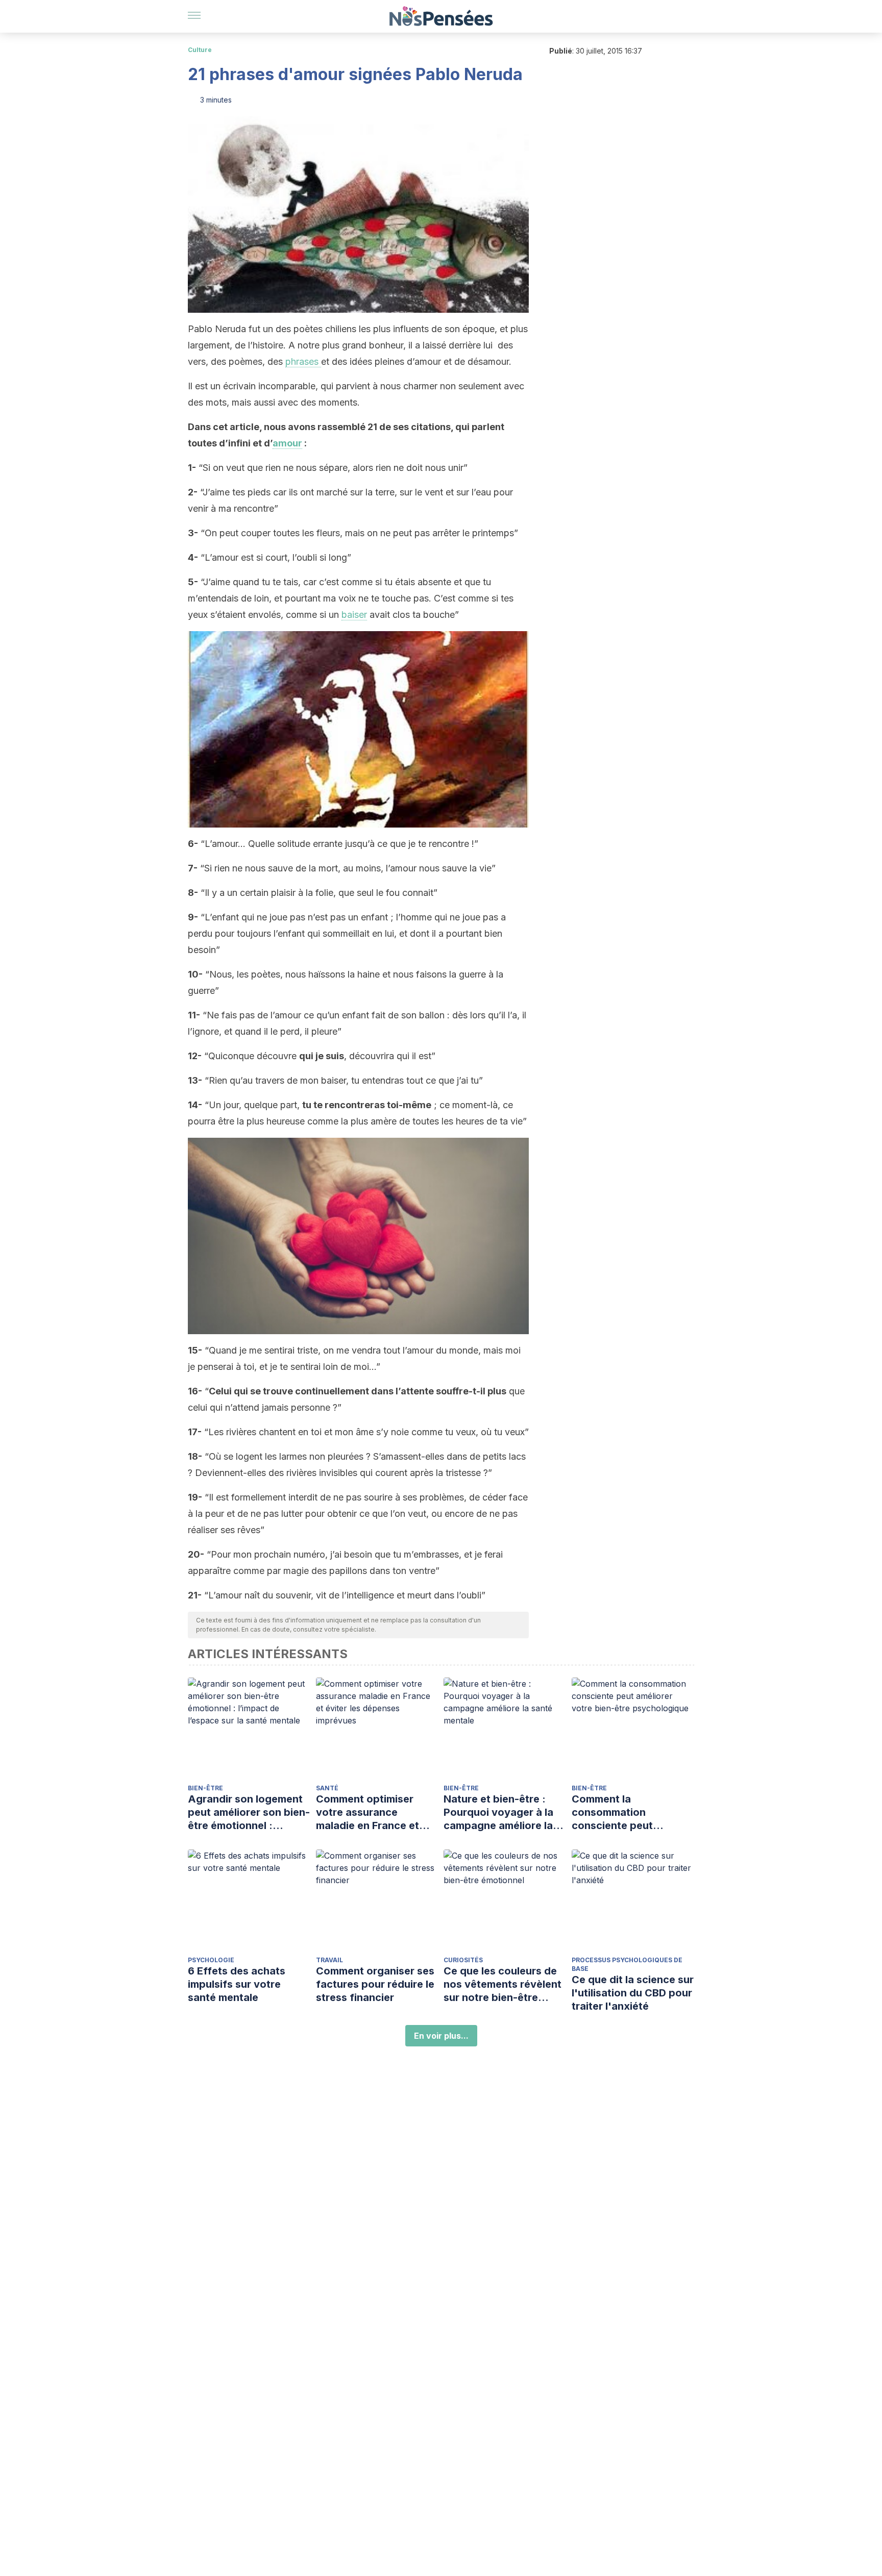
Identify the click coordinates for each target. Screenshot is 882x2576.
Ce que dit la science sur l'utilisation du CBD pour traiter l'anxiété (633, 1993)
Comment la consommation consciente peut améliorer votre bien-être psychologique (624, 1812)
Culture (200, 50)
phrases (303, 361)
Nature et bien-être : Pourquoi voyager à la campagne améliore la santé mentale (498, 1812)
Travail (329, 1960)
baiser (354, 615)
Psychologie (211, 1960)
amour (287, 443)
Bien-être (205, 1788)
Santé (327, 1788)
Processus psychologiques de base (627, 1964)
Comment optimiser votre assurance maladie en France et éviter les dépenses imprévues (367, 1812)
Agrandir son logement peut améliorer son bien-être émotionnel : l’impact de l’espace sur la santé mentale (249, 1812)
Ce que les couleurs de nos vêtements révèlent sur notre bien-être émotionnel (503, 1984)
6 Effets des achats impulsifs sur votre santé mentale (237, 1984)
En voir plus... (441, 2036)
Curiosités (463, 1960)
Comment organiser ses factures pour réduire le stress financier (375, 1984)
